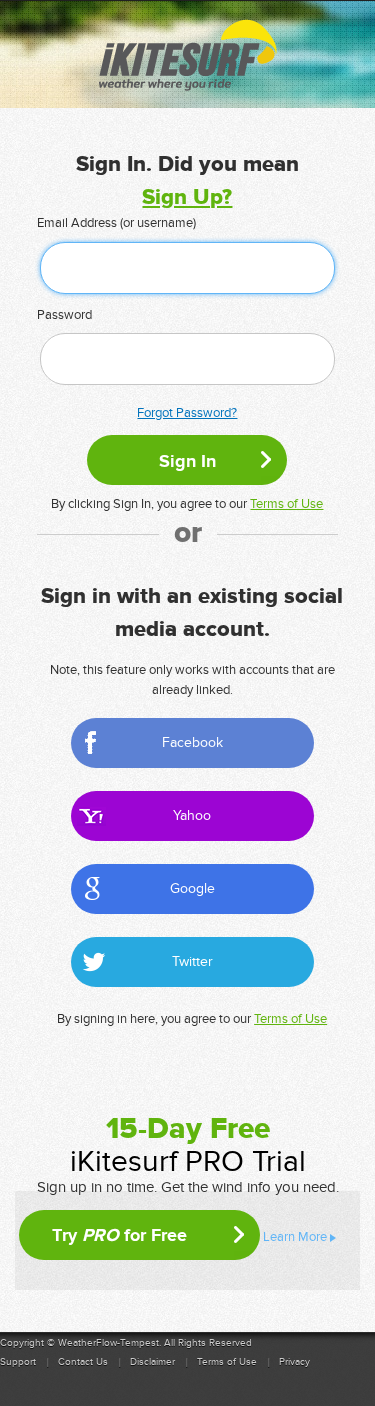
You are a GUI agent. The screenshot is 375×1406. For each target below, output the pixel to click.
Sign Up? (187, 197)
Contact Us (83, 1362)
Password (64, 315)
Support (18, 1362)
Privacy (294, 1362)
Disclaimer (152, 1362)
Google (192, 888)
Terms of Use (286, 504)
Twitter (192, 961)
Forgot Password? (187, 413)
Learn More (295, 1237)
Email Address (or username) (116, 223)
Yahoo (192, 815)
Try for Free (119, 1235)
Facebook (192, 742)
